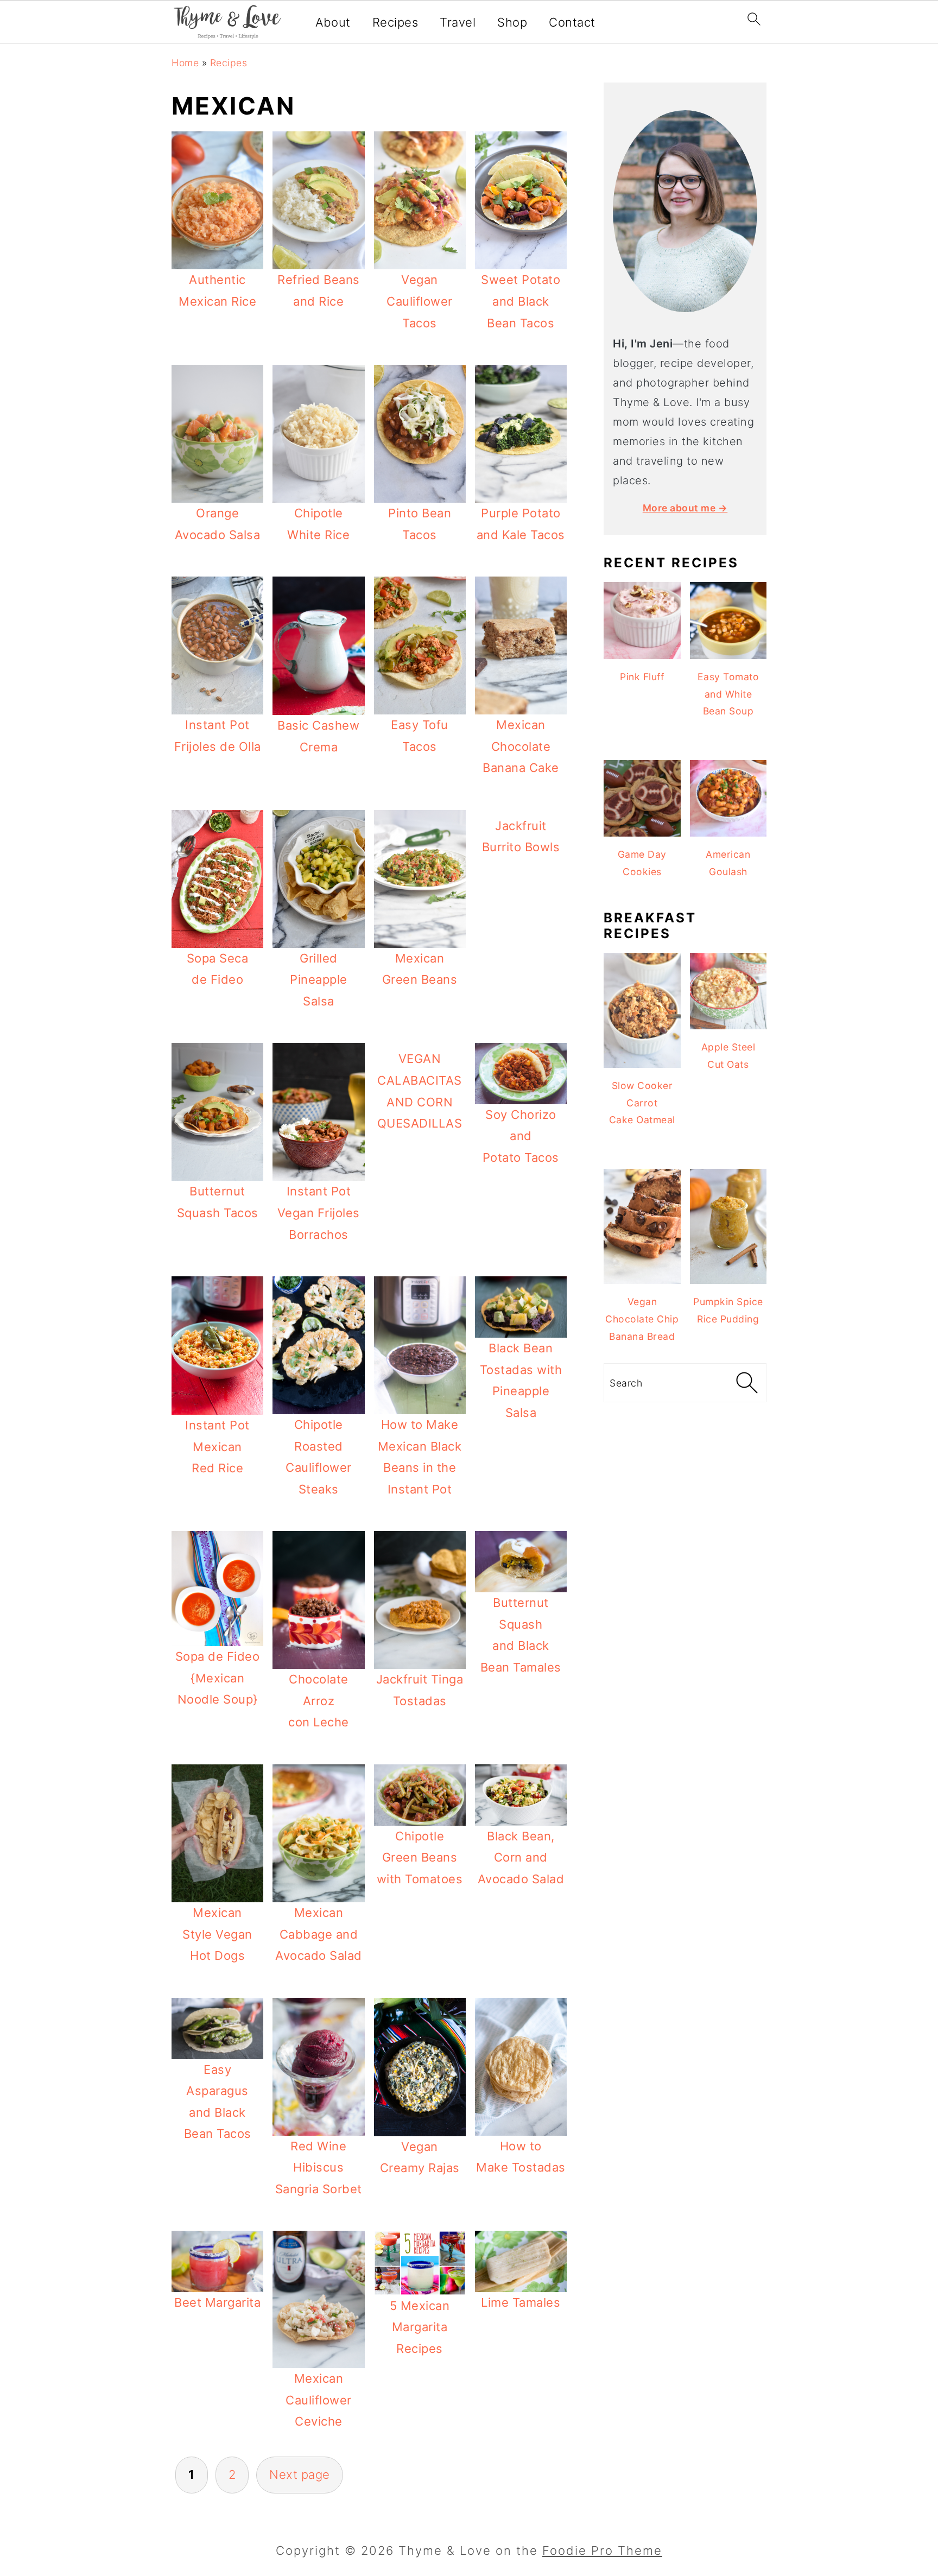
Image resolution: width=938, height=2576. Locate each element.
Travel (458, 22)
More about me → (685, 508)
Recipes (395, 22)
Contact (572, 22)
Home (185, 63)
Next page (300, 2474)
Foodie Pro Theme (602, 2550)
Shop (512, 22)
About (333, 22)
